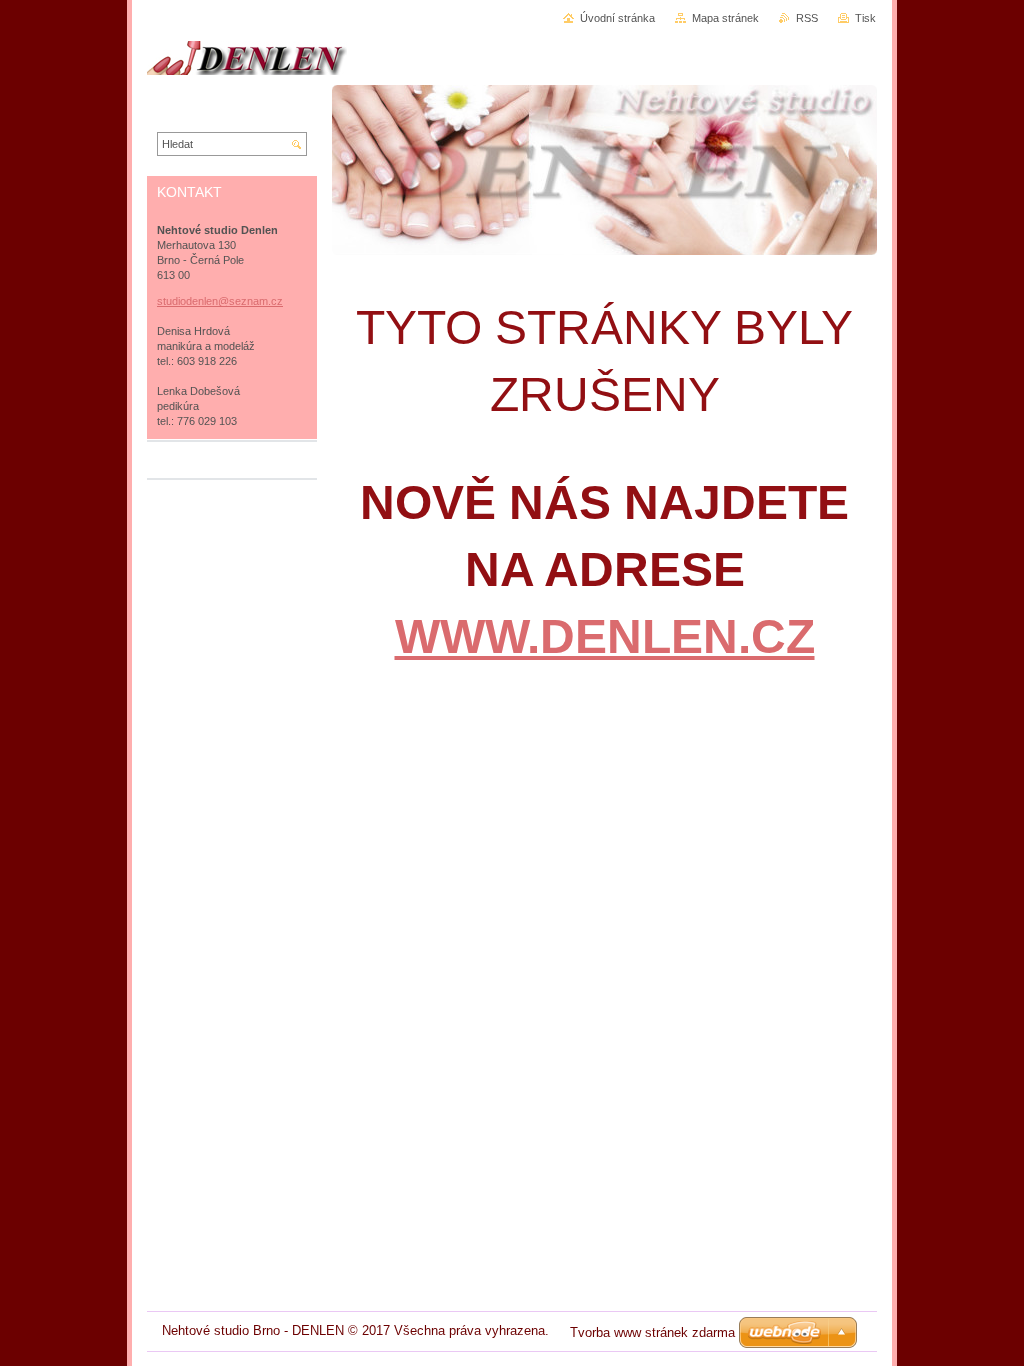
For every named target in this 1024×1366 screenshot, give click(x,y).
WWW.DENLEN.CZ (605, 636)
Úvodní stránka (617, 18)
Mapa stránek (725, 18)
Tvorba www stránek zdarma (652, 1332)
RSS (807, 18)
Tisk (865, 18)
